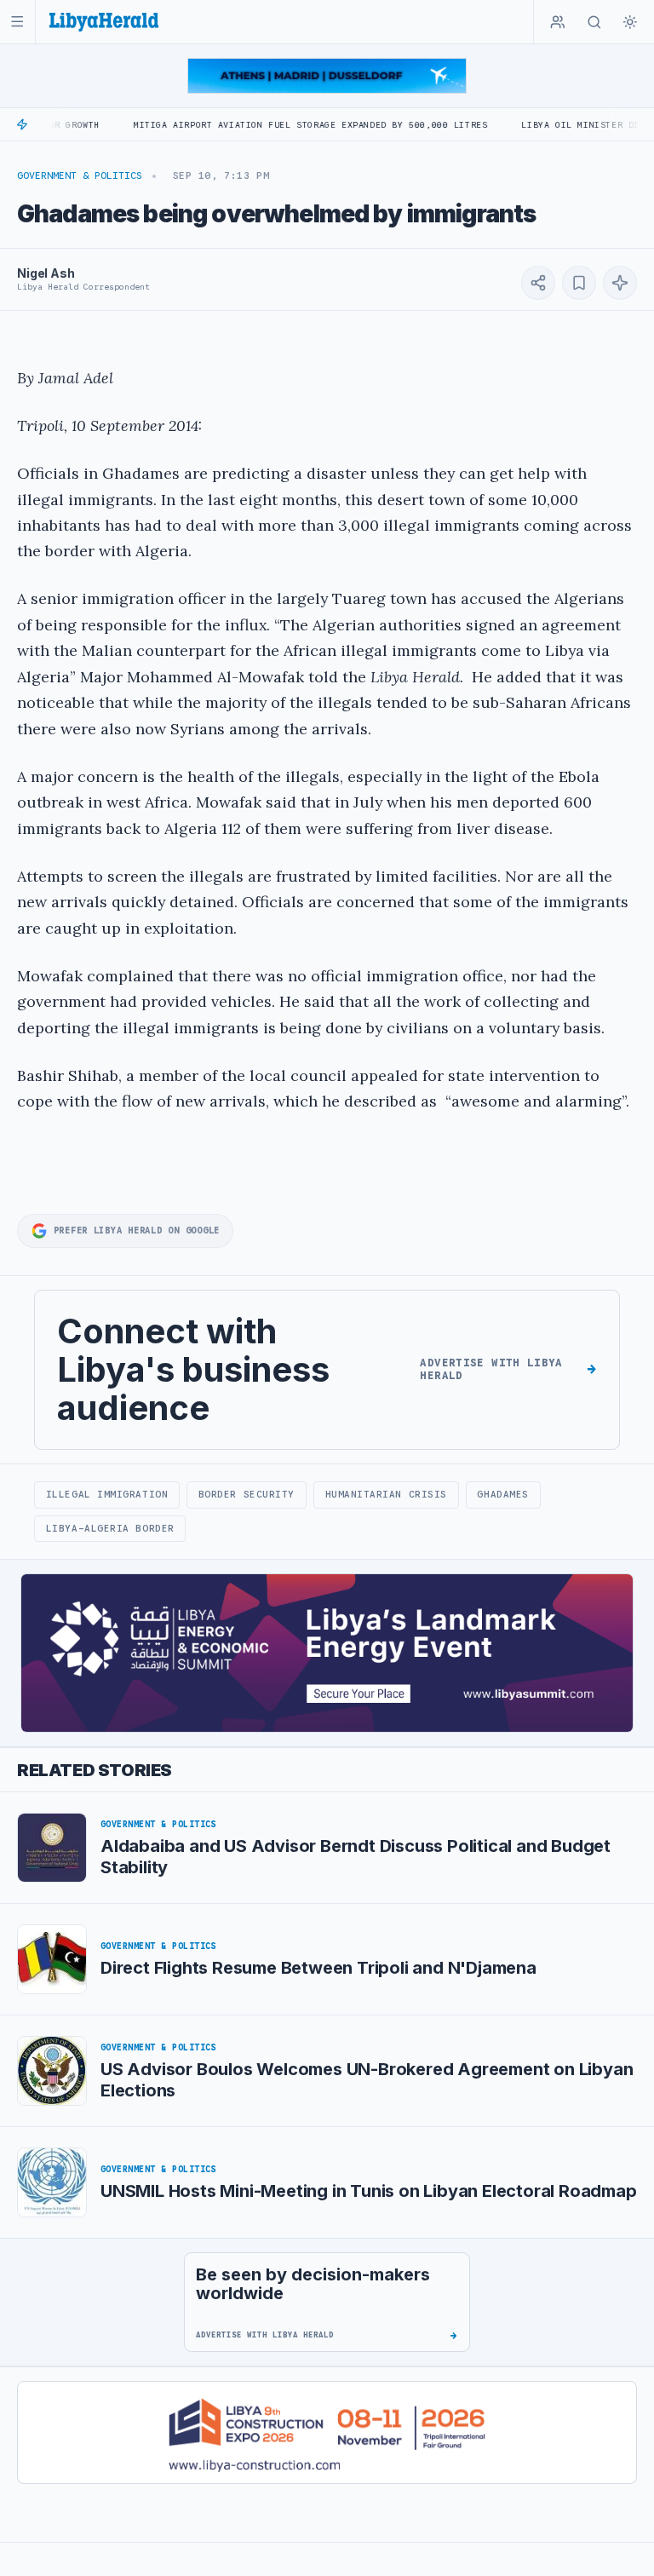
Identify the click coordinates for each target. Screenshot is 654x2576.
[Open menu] (17, 22)
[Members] (558, 22)
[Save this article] (579, 283)
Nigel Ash (46, 273)
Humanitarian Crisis (386, 1494)
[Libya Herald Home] (104, 22)
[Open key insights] (620, 283)
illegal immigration (107, 1494)
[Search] (594, 22)
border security (247, 1494)
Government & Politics (80, 175)
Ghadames (502, 1494)
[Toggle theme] (630, 22)
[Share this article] (538, 283)
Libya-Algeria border (110, 1528)
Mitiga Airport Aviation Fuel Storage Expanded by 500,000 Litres (261, 125)
